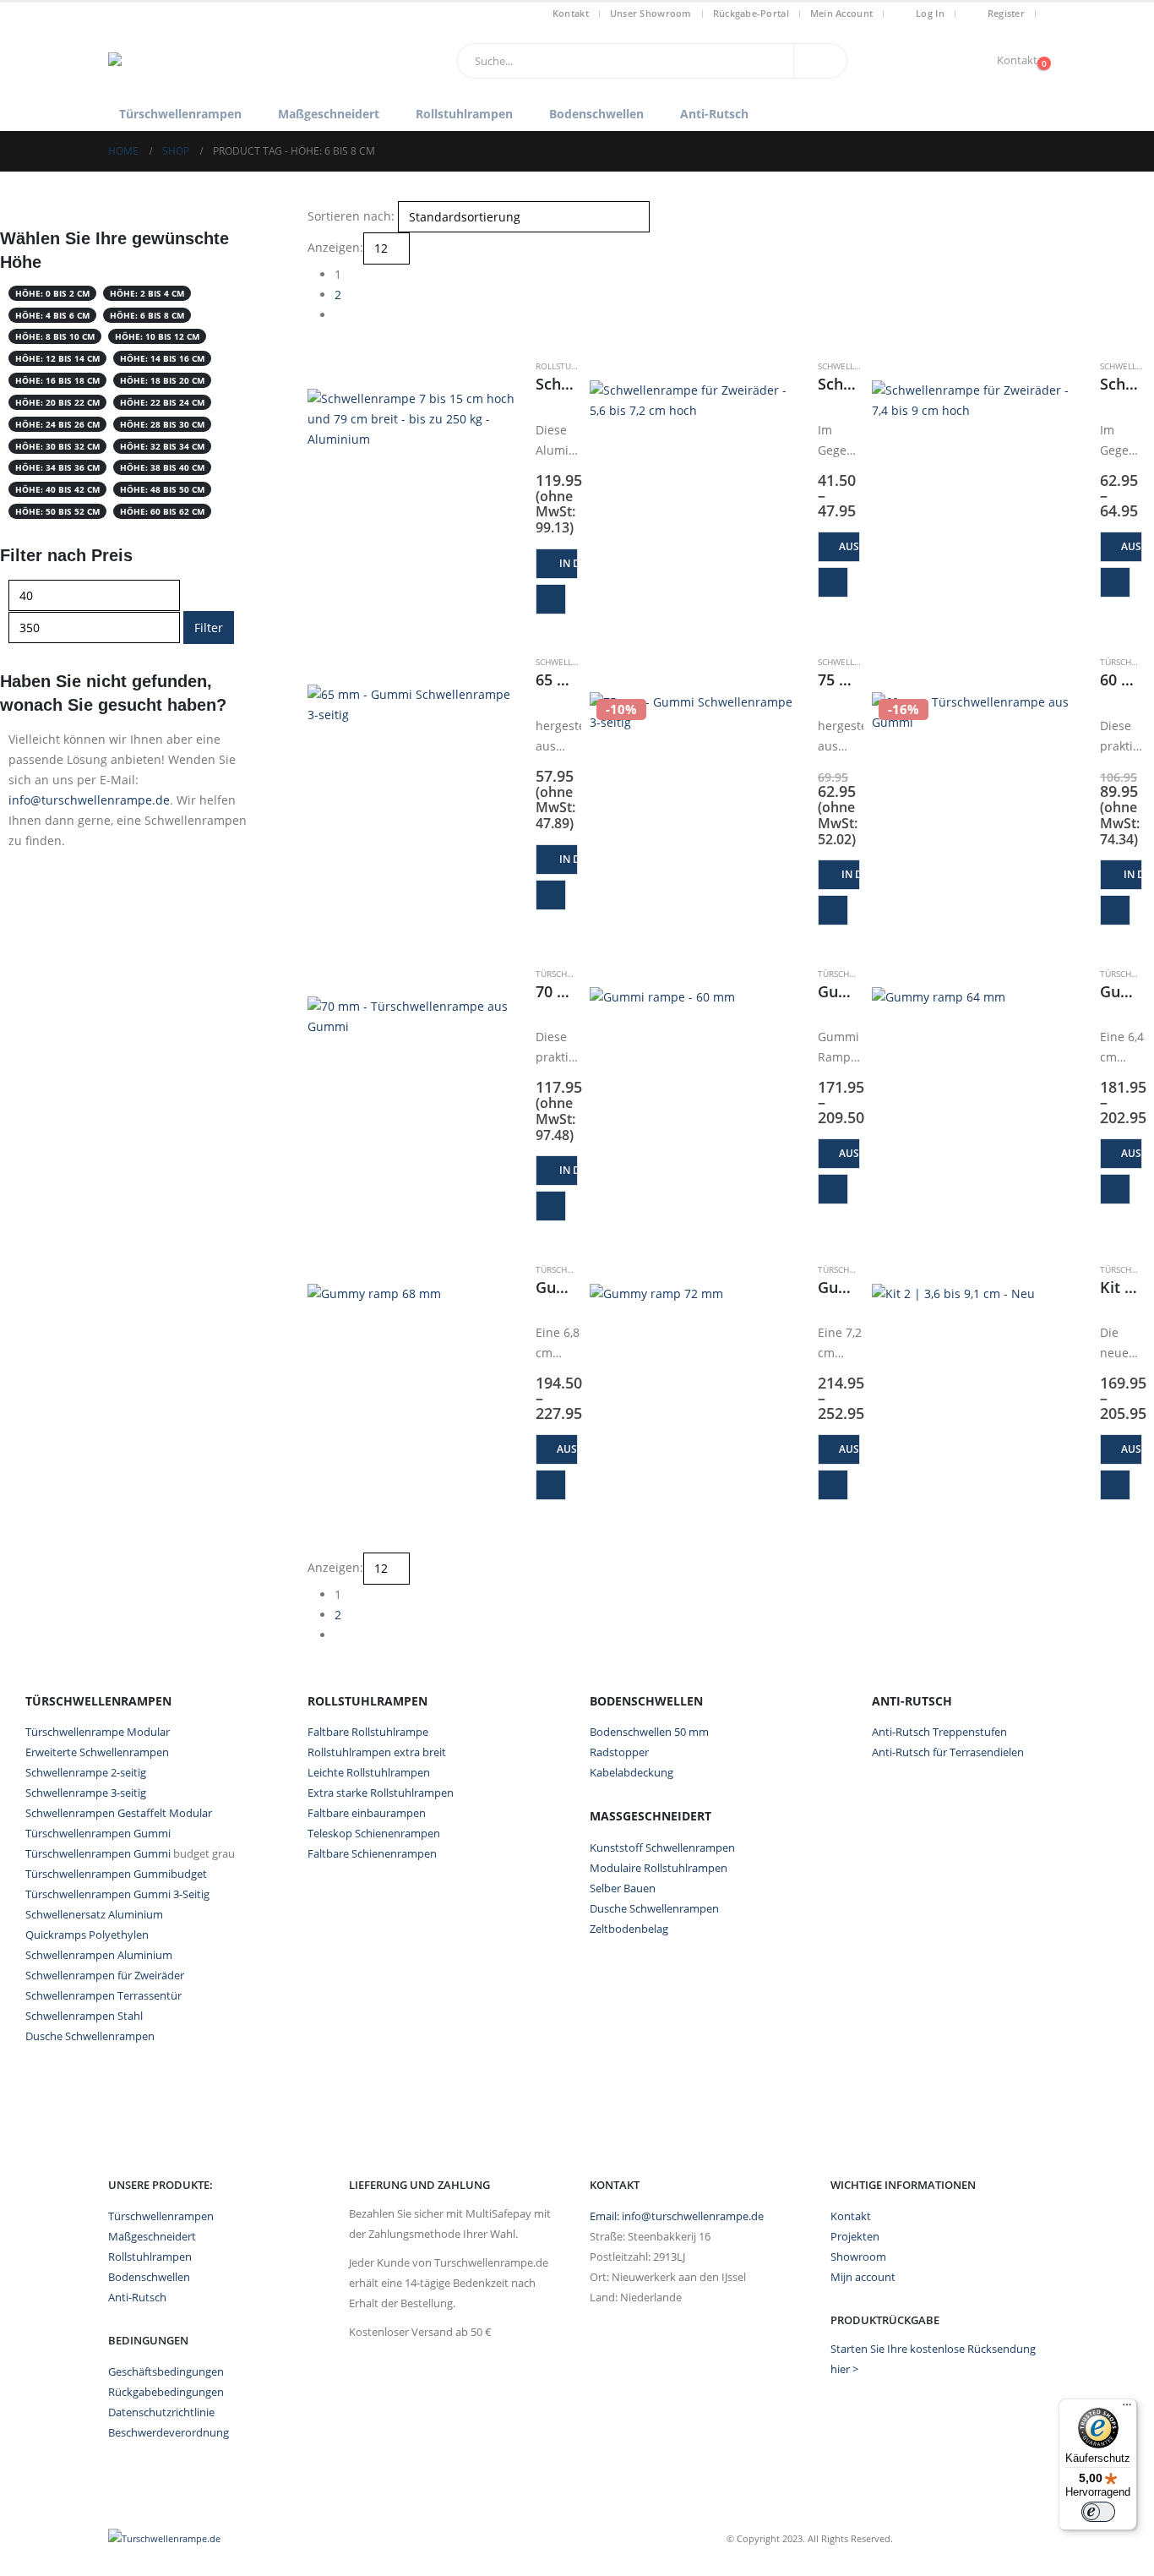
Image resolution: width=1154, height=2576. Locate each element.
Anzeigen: (335, 247)
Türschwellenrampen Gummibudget (116, 1874)
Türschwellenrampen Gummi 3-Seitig (117, 1894)
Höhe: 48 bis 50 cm (162, 489)
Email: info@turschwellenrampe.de (677, 2216)
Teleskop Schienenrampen (374, 1833)
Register (1006, 13)
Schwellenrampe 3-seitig (86, 1793)
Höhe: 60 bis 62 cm (162, 511)
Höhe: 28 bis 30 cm (162, 424)
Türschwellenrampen (180, 114)
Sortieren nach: (351, 216)
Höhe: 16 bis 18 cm (57, 380)
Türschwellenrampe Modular (98, 1732)
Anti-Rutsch (714, 114)
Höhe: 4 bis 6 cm (52, 315)
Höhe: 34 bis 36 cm (57, 467)
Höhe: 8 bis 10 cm (55, 336)
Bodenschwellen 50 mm (649, 1732)
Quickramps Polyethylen (87, 1935)
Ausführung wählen (849, 546)
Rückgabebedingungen (166, 2392)
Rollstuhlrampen (464, 114)
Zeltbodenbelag (629, 1929)
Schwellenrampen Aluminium (99, 1955)
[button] (315, 349)
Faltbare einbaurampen (367, 1813)
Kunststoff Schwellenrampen (662, 1847)
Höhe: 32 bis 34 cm (162, 446)
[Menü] (1127, 2409)
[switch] (1098, 2512)
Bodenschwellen (596, 114)
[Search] (820, 61)
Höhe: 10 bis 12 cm (157, 336)
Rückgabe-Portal (751, 13)
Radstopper (619, 1752)
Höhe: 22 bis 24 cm (162, 402)
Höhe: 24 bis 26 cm (57, 424)
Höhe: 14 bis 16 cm (162, 358)
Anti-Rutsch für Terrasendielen (948, 1752)
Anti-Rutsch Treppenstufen (939, 1732)
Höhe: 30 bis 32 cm (57, 446)
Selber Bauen (623, 1888)
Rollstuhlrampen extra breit (377, 1752)
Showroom (858, 2257)
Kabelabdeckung (631, 1772)
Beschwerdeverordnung (169, 2433)
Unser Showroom (651, 13)
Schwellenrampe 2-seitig (86, 1772)
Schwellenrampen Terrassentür (103, 1995)
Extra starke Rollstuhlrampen (381, 1793)
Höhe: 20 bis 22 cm (57, 402)
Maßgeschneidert (329, 114)
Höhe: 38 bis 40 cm (162, 467)
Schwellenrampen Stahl (84, 2016)
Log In (930, 13)
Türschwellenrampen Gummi (98, 1833)
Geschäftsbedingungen (166, 2372)
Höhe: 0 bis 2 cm (52, 293)
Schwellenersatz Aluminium (94, 1914)
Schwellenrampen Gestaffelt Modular (119, 1813)
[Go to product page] (413, 494)
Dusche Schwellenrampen (90, 2036)
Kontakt (571, 13)
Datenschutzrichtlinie (161, 2412)
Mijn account (863, 2277)
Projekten (855, 2237)
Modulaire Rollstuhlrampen (659, 1868)
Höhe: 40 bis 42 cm (57, 489)
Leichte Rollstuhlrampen (369, 1772)
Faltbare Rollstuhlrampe (368, 1732)
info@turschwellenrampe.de (89, 800)
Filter (209, 628)
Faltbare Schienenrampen (372, 1853)
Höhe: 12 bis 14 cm (57, 358)
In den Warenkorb (569, 563)
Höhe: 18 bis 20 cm (162, 380)
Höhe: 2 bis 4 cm (147, 293)
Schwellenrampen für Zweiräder (105, 1975)
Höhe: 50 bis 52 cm (57, 511)
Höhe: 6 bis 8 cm (147, 315)
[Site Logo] (214, 61)
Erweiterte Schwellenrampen (97, 1752)
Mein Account (841, 13)
